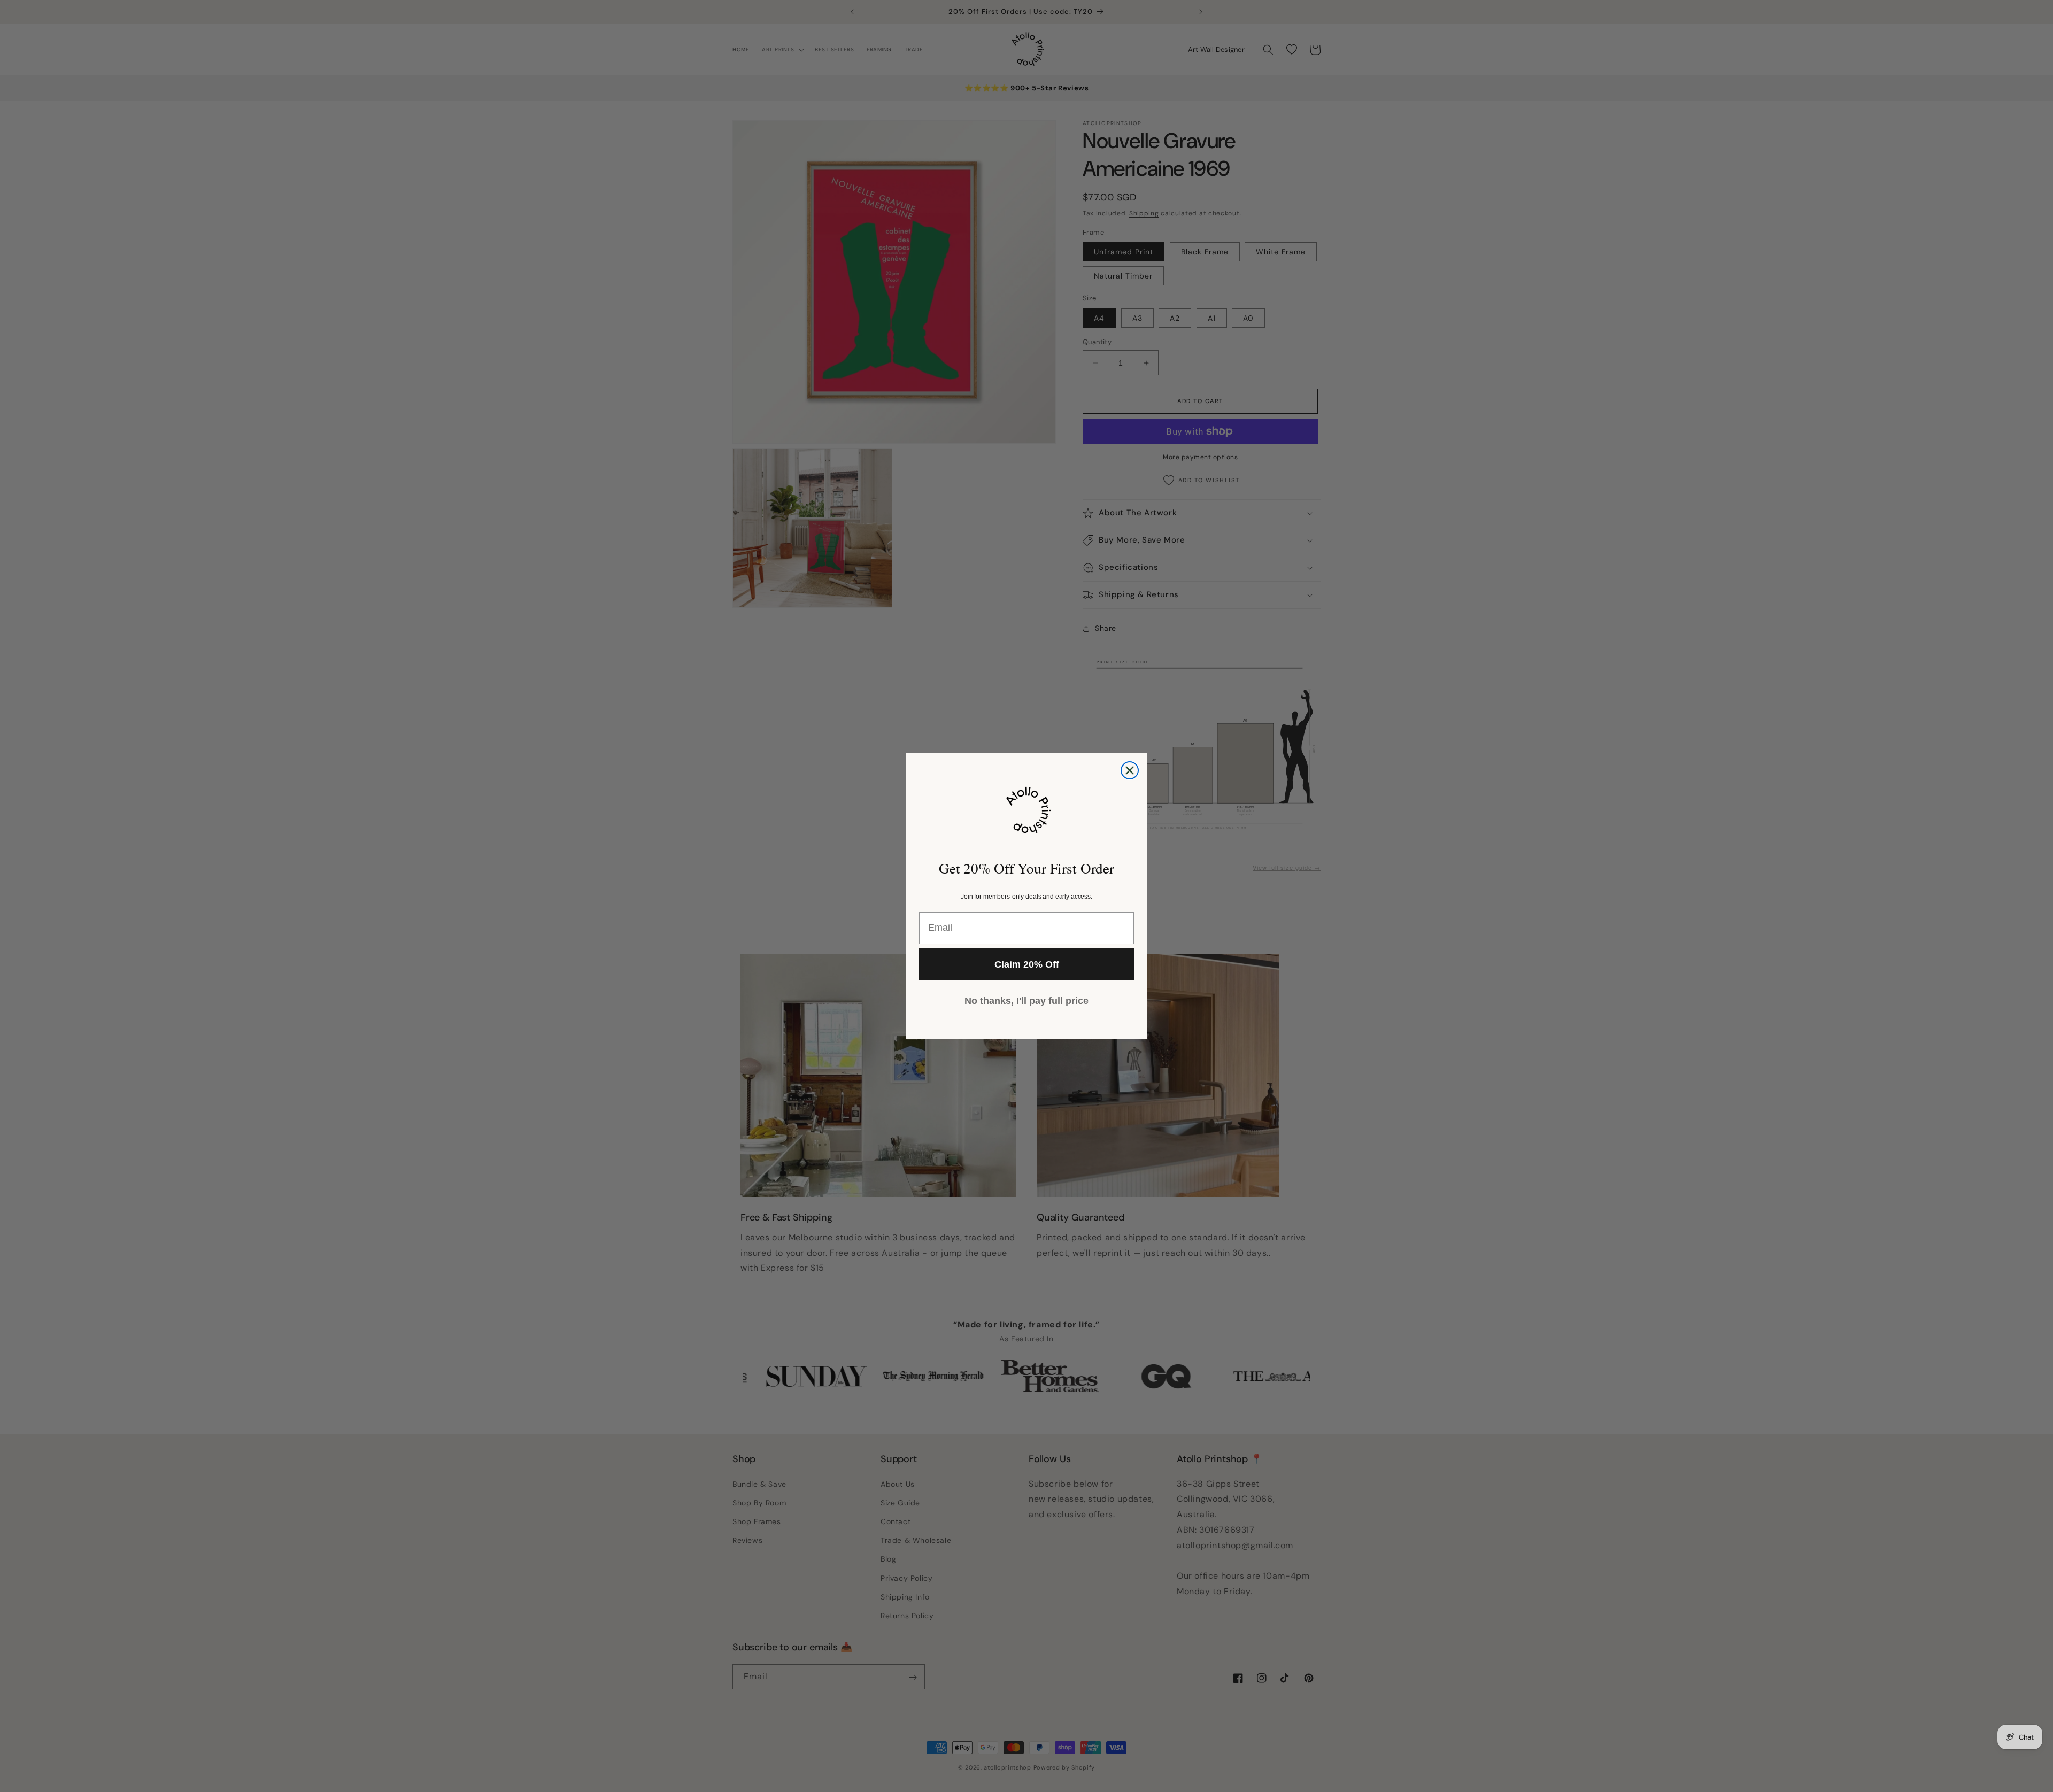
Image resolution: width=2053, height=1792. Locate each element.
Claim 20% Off (1027, 964)
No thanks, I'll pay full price (1026, 1001)
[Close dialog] (1130, 770)
